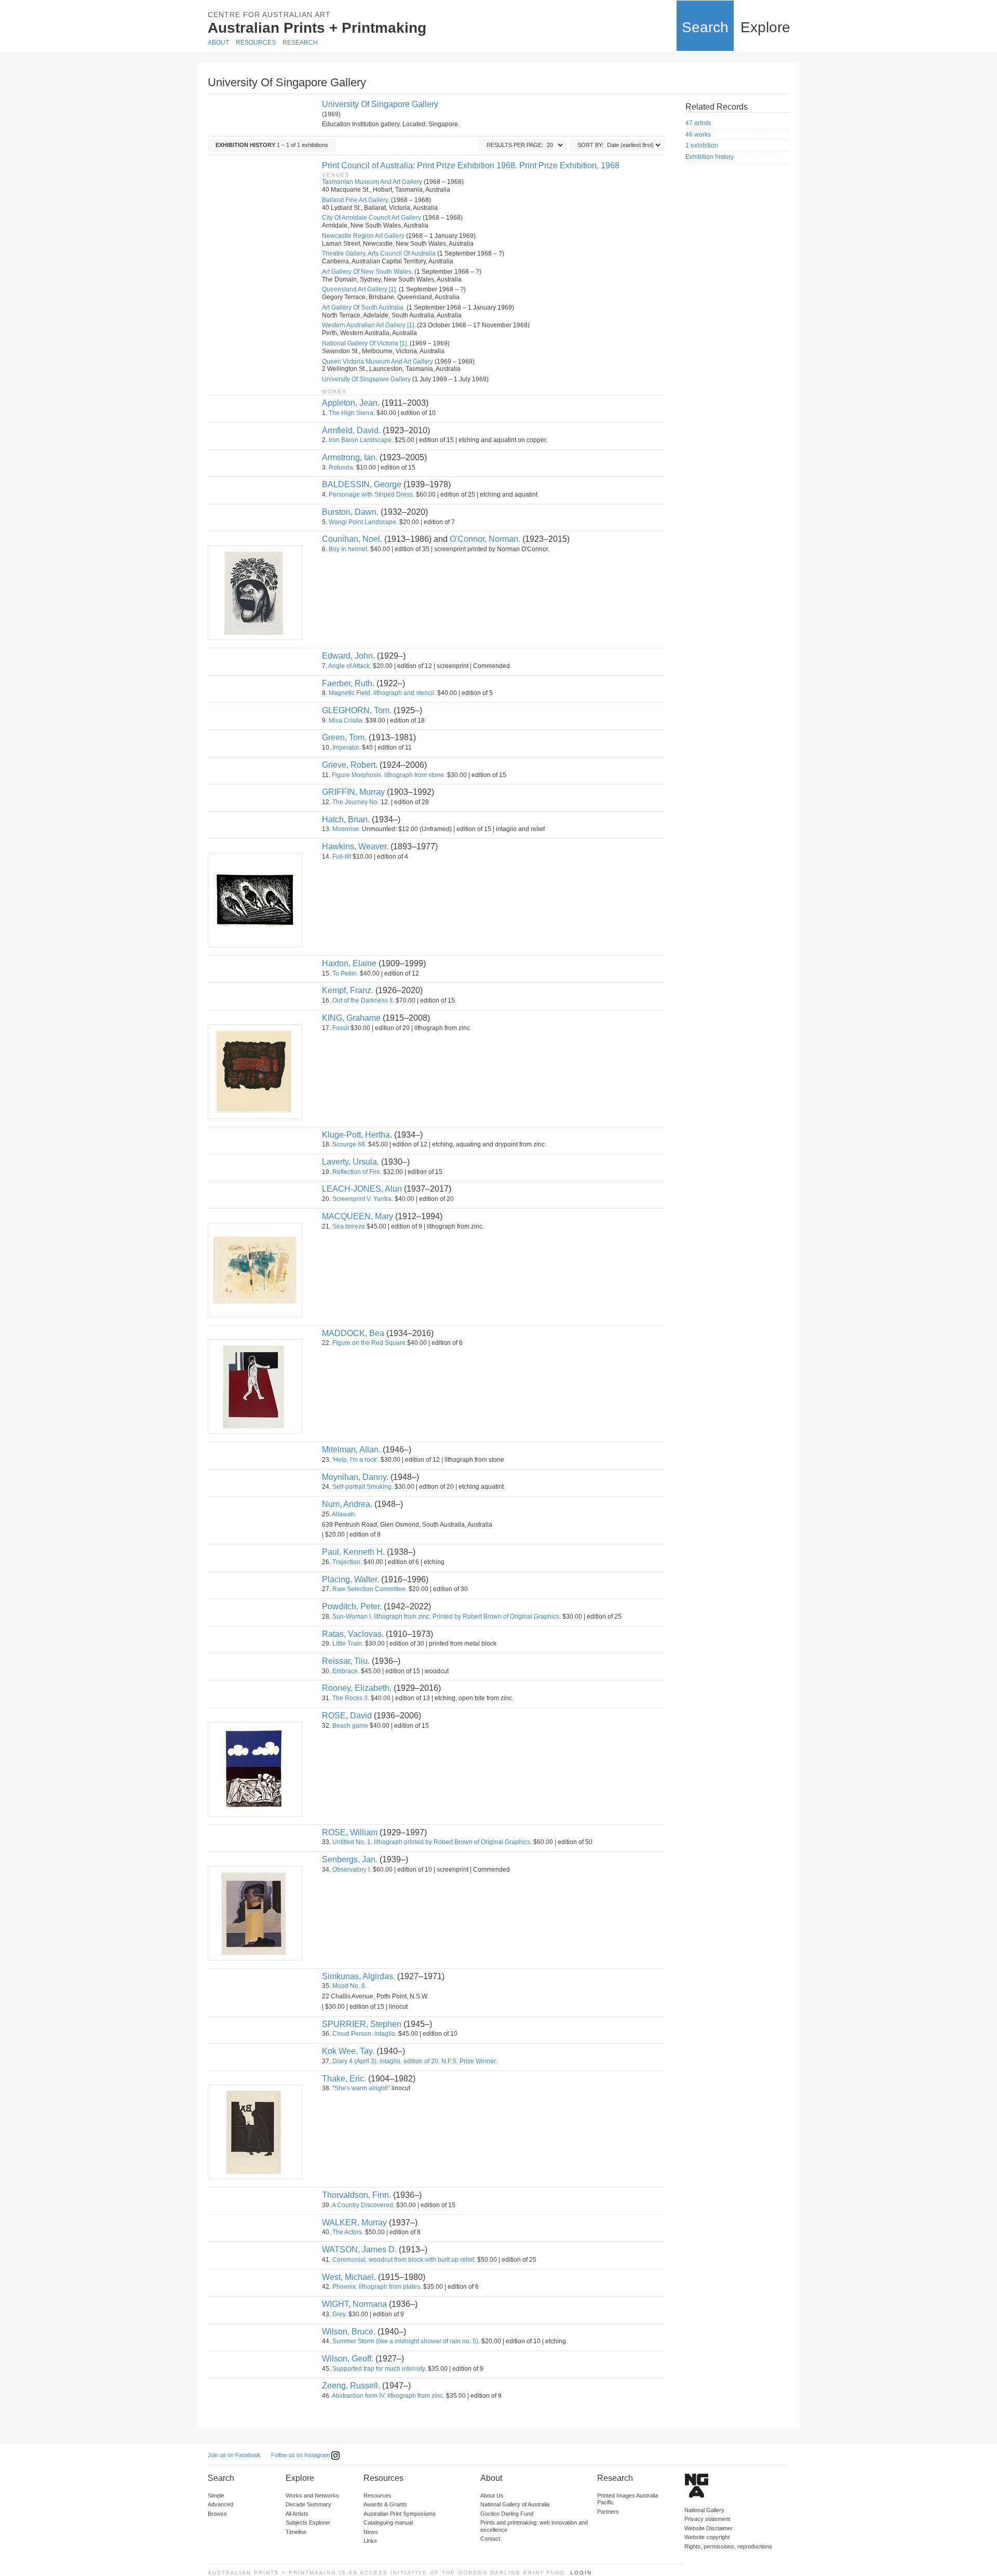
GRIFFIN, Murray (353, 792)
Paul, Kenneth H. (353, 1552)
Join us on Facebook (234, 2455)
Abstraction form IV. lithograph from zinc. (388, 2396)
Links (370, 2541)
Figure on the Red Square (369, 1343)
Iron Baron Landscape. (361, 440)
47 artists (698, 123)
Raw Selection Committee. (370, 1589)
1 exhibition (702, 145)
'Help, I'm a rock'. (356, 1460)
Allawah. (344, 1514)
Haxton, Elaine (349, 963)
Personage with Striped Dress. (372, 495)
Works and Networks (312, 2495)
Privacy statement (707, 2519)
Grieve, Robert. (350, 765)
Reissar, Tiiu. (346, 1661)
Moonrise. (346, 829)
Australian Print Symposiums (400, 2514)
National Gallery (704, 2510)
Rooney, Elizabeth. (357, 1688)
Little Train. (348, 1644)
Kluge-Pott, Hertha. (357, 1135)
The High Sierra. (352, 413)
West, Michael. (349, 2277)
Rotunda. (342, 468)
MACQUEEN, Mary (358, 1216)
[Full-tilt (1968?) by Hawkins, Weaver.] (254, 900)
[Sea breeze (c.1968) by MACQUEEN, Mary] (254, 1270)
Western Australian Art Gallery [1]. (369, 325)
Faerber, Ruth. (348, 683)
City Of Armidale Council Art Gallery (372, 218)
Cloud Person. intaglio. (365, 2034)
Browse (217, 2514)
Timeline (296, 2532)
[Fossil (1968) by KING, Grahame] (254, 1072)
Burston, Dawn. (350, 512)
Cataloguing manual (388, 2522)
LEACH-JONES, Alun (362, 1189)
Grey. (340, 2314)
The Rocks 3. (351, 1698)
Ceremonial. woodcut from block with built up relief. (404, 2260)
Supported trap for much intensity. (379, 2369)
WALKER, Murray (354, 2223)
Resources (256, 43)
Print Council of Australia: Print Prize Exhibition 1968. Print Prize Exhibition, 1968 (471, 165)
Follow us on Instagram (301, 2455)
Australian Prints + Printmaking (317, 28)
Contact (490, 2539)
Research (300, 43)
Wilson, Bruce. (349, 2332)
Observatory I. (352, 1870)
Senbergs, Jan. (350, 1859)
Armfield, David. (351, 430)
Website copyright (707, 2537)
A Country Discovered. (363, 2205)
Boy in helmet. (349, 549)
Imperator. (346, 748)
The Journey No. (356, 802)
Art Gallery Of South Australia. (363, 308)
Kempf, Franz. (348, 990)
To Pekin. (345, 973)
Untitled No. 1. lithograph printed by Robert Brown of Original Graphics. (432, 1842)
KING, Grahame (351, 1018)
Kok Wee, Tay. (348, 2051)
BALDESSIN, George (362, 484)
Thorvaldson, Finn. (356, 2195)
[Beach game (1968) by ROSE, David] (254, 1769)
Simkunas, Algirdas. (359, 1976)
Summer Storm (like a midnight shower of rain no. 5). (406, 2341)
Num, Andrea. (347, 1504)
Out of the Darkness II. (363, 1000)
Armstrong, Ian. (350, 457)
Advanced (220, 2504)
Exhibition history (710, 157)
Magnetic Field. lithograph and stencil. (382, 693)
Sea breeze (349, 1226)
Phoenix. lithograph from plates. (377, 2287)
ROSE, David (347, 1716)
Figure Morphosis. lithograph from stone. (389, 775)
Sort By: (590, 145)
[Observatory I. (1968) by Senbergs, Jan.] (254, 1913)
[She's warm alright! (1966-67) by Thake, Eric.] (254, 2132)
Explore (765, 27)
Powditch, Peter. (352, 1606)
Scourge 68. (349, 1144)
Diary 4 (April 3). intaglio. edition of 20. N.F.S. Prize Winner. (415, 2061)
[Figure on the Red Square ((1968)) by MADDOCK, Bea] (254, 1386)
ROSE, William (350, 1832)
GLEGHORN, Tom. (357, 710)
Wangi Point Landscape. (363, 522)
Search (705, 27)
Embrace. (346, 1671)
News (371, 2532)
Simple (216, 2495)
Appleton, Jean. (351, 403)
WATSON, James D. (359, 2250)
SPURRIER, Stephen (362, 2024)
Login (581, 2573)
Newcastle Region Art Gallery (363, 236)
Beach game (350, 1726)
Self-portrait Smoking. (363, 1487)
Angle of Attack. (350, 666)
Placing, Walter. (351, 1579)
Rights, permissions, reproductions (728, 2546)
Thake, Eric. (344, 2079)
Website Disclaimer (709, 2528)
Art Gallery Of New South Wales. (367, 272)
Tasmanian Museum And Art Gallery (372, 182)
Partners (608, 2512)
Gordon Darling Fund (507, 2514)
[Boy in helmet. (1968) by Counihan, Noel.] (254, 593)
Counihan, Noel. (352, 539)
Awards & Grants (385, 2504)
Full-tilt (342, 857)
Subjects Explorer (308, 2522)
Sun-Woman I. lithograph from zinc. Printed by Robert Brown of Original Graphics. (447, 1617)
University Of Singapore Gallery (380, 104)
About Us (492, 2495)
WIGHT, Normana (354, 2304)
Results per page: (515, 145)
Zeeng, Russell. (351, 2386)
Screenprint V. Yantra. (363, 1199)
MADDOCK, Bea (353, 1333)
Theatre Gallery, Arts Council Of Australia (379, 253)
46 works (698, 135)
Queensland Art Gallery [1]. (360, 289)
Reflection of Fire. (357, 1172)
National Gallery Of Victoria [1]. (365, 343)
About (218, 43)
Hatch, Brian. (346, 819)
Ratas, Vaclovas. (353, 1634)
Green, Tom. (344, 737)
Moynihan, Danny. (355, 1477)
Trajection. (347, 1562)
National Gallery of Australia (515, 2504)
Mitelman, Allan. (351, 1450)
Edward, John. (348, 656)
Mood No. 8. (349, 1986)
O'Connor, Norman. (485, 539)
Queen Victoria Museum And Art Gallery (378, 362)
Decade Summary (308, 2504)
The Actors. (348, 2232)
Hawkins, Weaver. (355, 846)
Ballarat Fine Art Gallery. (356, 200)
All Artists (297, 2514)
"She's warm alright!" (361, 2088)
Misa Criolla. (346, 720)
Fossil (341, 1028)
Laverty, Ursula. (351, 1162)
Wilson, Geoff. (348, 2359)
